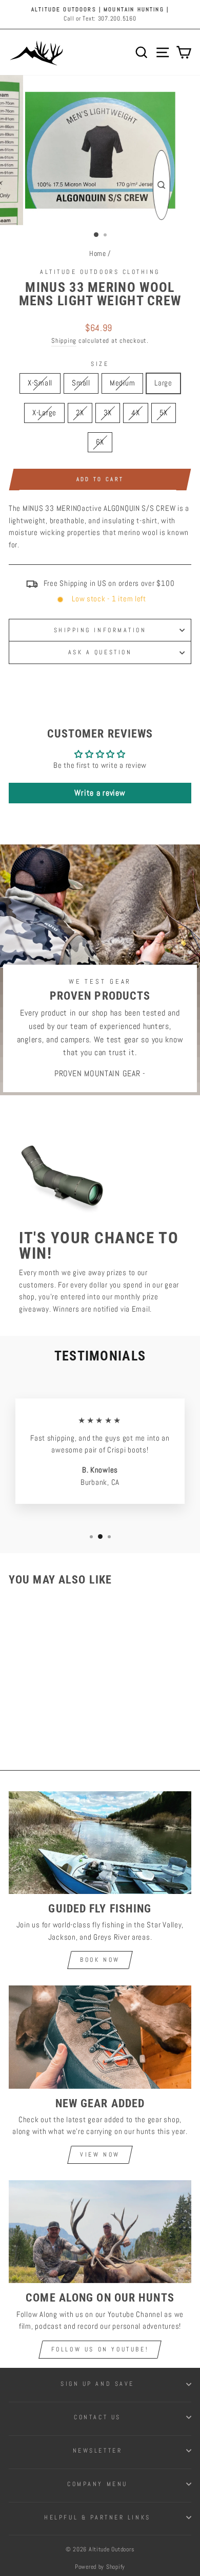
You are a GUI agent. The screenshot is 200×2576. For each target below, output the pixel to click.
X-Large (44, 413)
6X (100, 442)
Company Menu (97, 2484)
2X (80, 413)
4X (135, 413)
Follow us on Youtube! (100, 2349)
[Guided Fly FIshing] (100, 1843)
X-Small (40, 383)
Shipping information (100, 630)
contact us (97, 2417)
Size (100, 364)
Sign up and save (97, 2384)
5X (164, 413)
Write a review (100, 793)
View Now (100, 2155)
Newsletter (97, 2450)
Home (98, 254)
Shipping (64, 341)
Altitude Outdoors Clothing (100, 272)
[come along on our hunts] (100, 2232)
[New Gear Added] (100, 2037)
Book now (100, 1960)
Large (163, 383)
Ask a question (100, 652)
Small (81, 383)
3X (108, 413)
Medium (122, 383)
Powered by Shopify (100, 2567)
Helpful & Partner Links (97, 2517)
